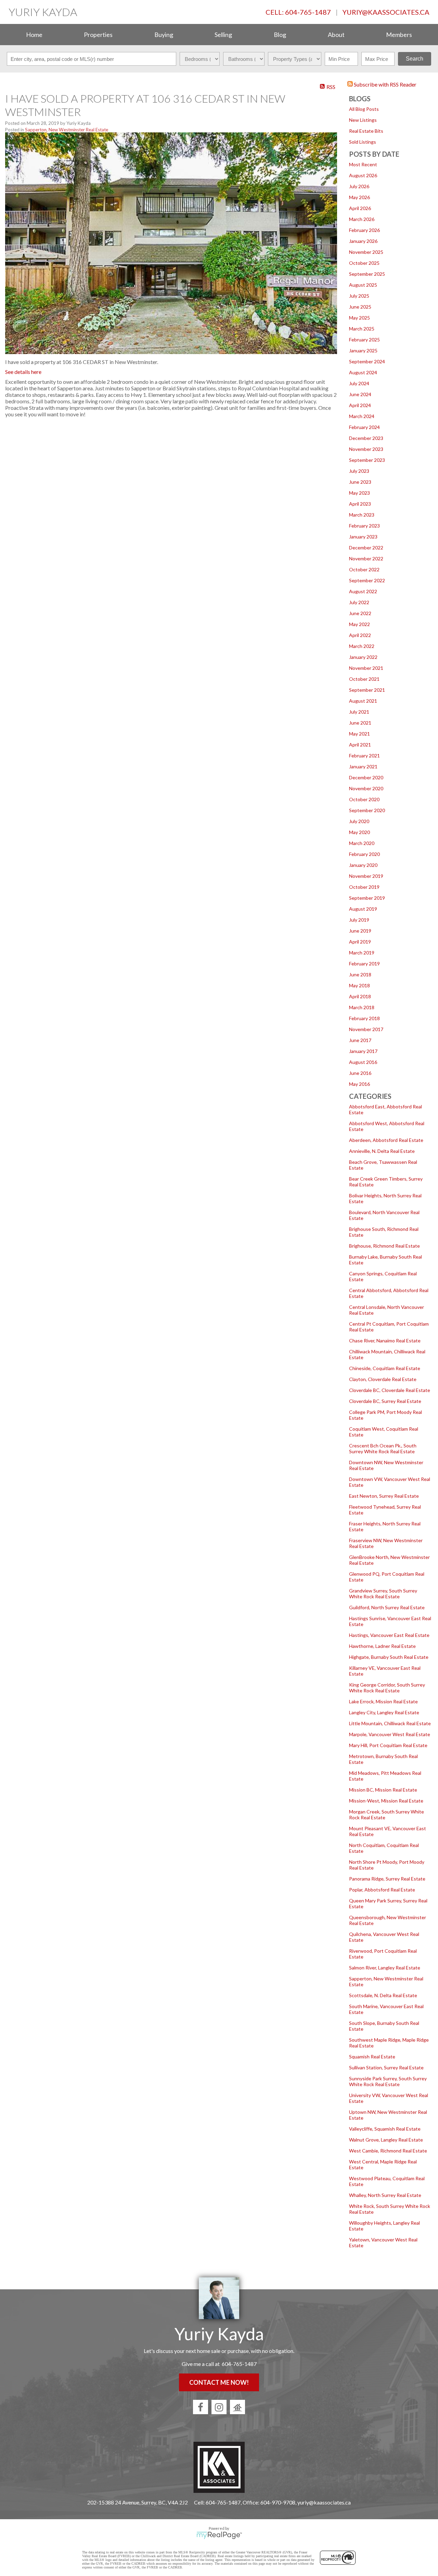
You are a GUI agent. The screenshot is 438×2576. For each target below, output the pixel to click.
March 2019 (362, 953)
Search (415, 59)
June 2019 (360, 931)
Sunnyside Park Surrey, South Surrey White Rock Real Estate (388, 2081)
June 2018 (360, 974)
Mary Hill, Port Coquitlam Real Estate (388, 1745)
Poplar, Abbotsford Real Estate (382, 1890)
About (336, 35)
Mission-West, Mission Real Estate (386, 1801)
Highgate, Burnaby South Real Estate (389, 1657)
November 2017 (366, 1029)
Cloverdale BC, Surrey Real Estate (385, 1401)
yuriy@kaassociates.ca (386, 12)
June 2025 (360, 307)
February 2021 (364, 756)
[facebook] (201, 2407)
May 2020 (359, 832)
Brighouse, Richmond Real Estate (384, 1246)
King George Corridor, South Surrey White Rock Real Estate (387, 1688)
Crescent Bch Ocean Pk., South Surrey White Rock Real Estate (383, 1448)
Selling (223, 35)
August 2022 (363, 591)
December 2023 (366, 438)
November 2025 (366, 252)
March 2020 (362, 843)
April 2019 (360, 942)
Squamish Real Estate (372, 2057)
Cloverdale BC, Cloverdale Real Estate (390, 1390)
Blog (280, 35)
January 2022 (363, 657)
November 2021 (366, 668)
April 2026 (360, 208)
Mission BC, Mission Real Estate (383, 1790)
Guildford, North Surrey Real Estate (387, 1607)
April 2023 (360, 504)
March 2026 (362, 219)
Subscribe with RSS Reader (385, 84)
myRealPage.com (219, 2535)
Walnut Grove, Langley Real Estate (386, 2140)
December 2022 (366, 548)
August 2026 (363, 175)
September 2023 (367, 460)
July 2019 (359, 920)
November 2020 (366, 788)
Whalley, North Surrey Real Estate (385, 2195)
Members (399, 35)
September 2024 (367, 361)
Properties (98, 35)
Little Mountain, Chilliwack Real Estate (390, 1723)
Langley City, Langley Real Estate (384, 1712)
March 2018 (362, 1007)
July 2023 (359, 471)
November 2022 (366, 558)
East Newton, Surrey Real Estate (384, 1496)
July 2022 (359, 602)
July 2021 (359, 712)
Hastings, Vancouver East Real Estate (389, 1635)
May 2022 (359, 624)
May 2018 (359, 985)
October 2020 (364, 799)
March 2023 (362, 515)
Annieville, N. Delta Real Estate (382, 1151)
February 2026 (364, 230)
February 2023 (364, 526)
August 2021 (363, 701)
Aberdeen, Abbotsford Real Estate (386, 1140)
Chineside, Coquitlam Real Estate (385, 1368)
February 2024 (364, 427)
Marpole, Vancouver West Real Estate (390, 1734)
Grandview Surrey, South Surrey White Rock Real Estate (383, 1593)
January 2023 (363, 537)
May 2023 (359, 493)
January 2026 (363, 241)
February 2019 (364, 964)
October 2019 (364, 887)
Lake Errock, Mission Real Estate (383, 1701)
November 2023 (366, 449)
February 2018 (364, 1018)
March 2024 (362, 416)
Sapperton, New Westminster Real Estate (67, 130)
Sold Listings (363, 142)
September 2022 (367, 580)
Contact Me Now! (219, 2382)
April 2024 (360, 405)
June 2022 (360, 613)
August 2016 (363, 1062)
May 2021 (359, 734)
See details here (23, 372)
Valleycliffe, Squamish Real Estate (385, 2129)
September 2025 (367, 274)
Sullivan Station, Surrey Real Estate (386, 2067)
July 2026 (359, 186)
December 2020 (366, 777)
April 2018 (360, 996)
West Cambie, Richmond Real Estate (388, 2151)
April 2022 (360, 635)
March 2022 (362, 646)
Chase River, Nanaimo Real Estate (385, 1341)
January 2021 (363, 766)
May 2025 (359, 318)
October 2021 (364, 679)
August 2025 (363, 285)
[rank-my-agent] (237, 2407)
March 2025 (362, 329)
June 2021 (360, 723)
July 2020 (359, 821)
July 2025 (359, 296)
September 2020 (367, 810)
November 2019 (366, 876)
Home (34, 35)
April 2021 (360, 745)
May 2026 (359, 197)
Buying (164, 35)
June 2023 (360, 482)
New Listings (363, 120)
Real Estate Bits (366, 131)
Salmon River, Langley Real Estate (385, 1968)
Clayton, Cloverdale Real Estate (383, 1379)
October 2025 (364, 263)
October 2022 (364, 569)
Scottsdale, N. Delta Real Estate (383, 1995)
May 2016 (359, 1084)
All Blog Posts (364, 109)
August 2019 (363, 909)
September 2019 (367, 898)
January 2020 (363, 865)
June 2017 (360, 1040)
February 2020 (364, 854)
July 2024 (359, 383)
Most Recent (363, 164)
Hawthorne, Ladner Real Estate (382, 1646)
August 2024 (363, 372)
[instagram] (219, 2407)
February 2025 (364, 340)
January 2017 (363, 1051)
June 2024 (360, 394)
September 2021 (367, 690)
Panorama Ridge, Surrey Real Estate (387, 1879)
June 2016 (360, 1073)
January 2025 (363, 350)
